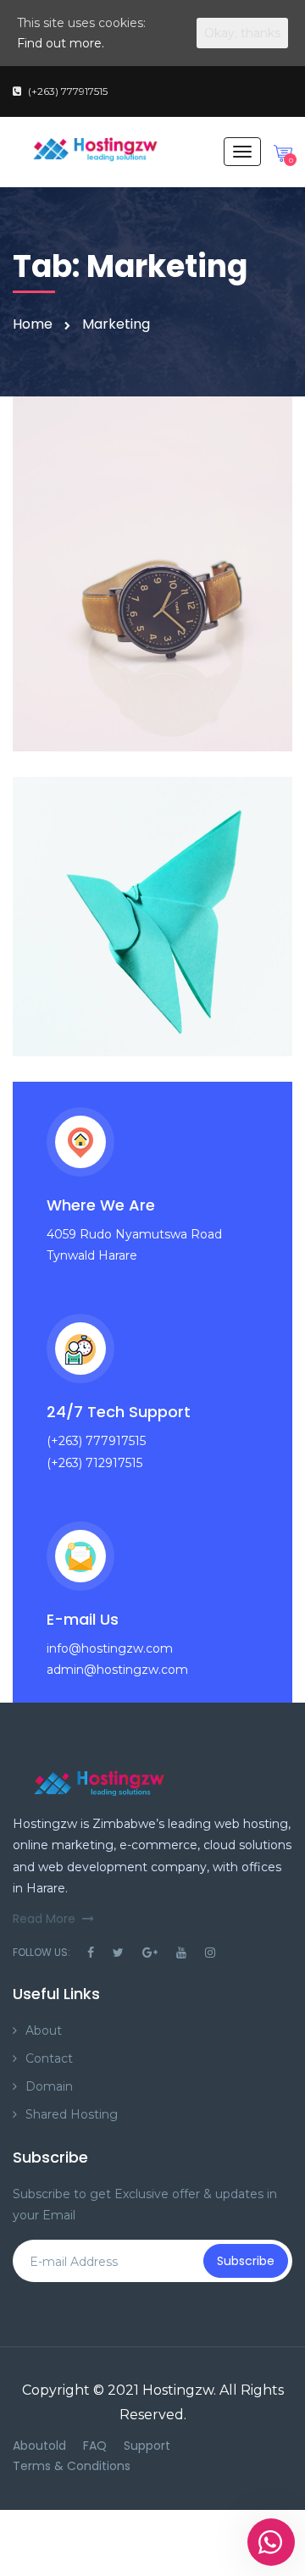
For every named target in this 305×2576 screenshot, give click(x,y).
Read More (44, 1919)
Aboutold (39, 2446)
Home (33, 324)
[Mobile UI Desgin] (152, 574)
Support (147, 2446)
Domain (49, 2086)
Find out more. (61, 43)
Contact (49, 2058)
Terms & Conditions (72, 2466)
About (44, 2030)
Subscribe (246, 2261)
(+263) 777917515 (68, 91)
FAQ (95, 2446)
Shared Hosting (72, 2114)
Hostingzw (178, 2390)
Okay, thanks (242, 33)
